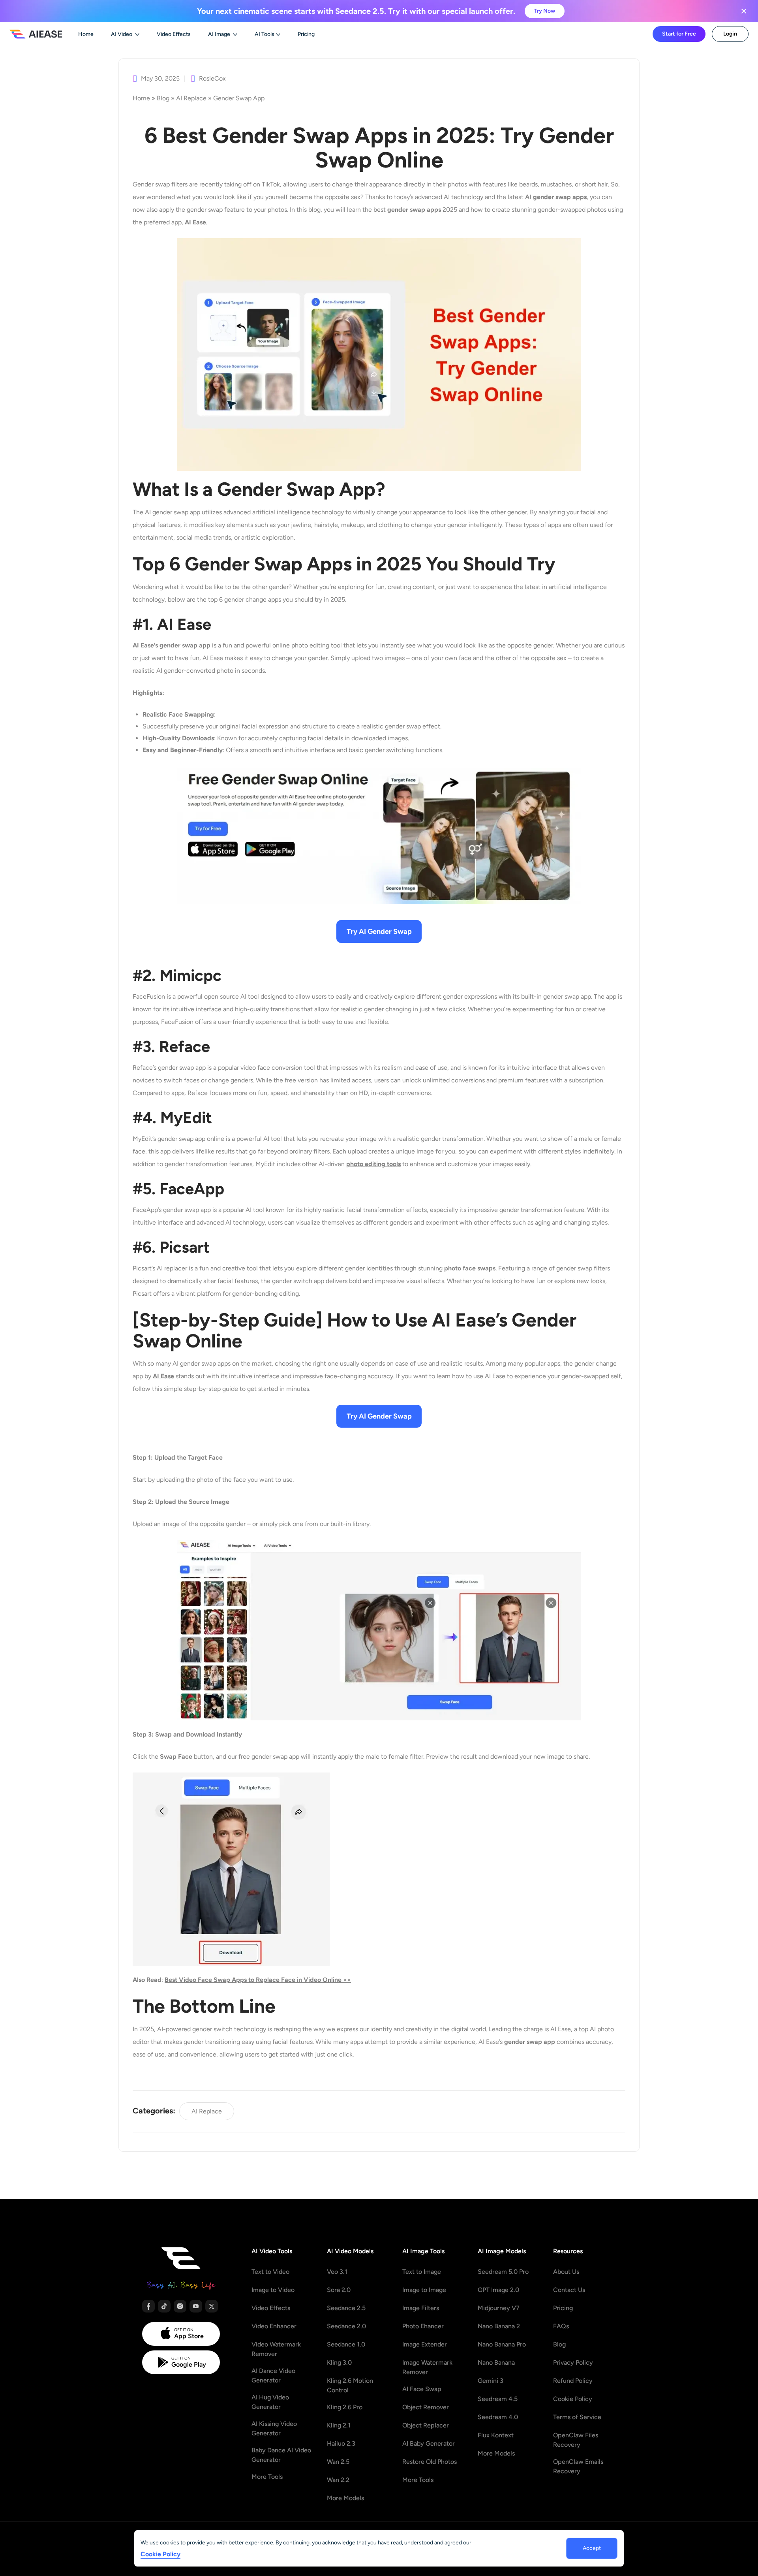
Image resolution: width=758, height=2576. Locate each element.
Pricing (563, 2308)
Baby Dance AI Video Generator (281, 2455)
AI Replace (191, 98)
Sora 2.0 (339, 2290)
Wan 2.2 (338, 2480)
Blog (163, 98)
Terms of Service (577, 2417)
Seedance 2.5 (346, 2308)
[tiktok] (164, 2306)
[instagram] (180, 2306)
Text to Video (270, 2272)
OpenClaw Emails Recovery (578, 2466)
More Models (345, 2498)
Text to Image (422, 2272)
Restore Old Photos (430, 2462)
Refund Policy (573, 2381)
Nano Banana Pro (502, 2344)
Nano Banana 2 (499, 2326)
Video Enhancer (274, 2326)
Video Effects (271, 2308)
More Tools (267, 2477)
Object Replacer (426, 2425)
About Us (566, 2272)
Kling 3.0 (339, 2362)
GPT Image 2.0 (498, 2290)
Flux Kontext (496, 2435)
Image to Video (273, 2290)
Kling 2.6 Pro (345, 2407)
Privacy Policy (573, 2362)
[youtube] (196, 2306)
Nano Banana (496, 2362)
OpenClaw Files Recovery (576, 2440)
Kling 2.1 (339, 2425)
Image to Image (424, 2290)
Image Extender (425, 2344)
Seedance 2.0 (346, 2326)
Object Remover (426, 2407)
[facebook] (148, 2306)
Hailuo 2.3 (341, 2443)
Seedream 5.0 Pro (503, 2272)
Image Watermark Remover (427, 2367)
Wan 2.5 (338, 2462)
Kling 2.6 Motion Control (350, 2385)
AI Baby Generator (429, 2443)
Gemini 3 (491, 2381)
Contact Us (569, 2290)
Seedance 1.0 (346, 2344)
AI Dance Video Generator (273, 2376)
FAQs (561, 2326)
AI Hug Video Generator (270, 2402)
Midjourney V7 (499, 2308)
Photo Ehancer (423, 2326)
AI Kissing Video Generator (274, 2428)
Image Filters (421, 2308)
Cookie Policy (573, 2399)
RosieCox (212, 79)
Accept (592, 2548)
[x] (212, 2306)
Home (141, 98)
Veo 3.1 (337, 2272)
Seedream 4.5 (498, 2399)
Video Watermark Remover (276, 2349)
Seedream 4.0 (498, 2417)
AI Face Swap (422, 2389)
